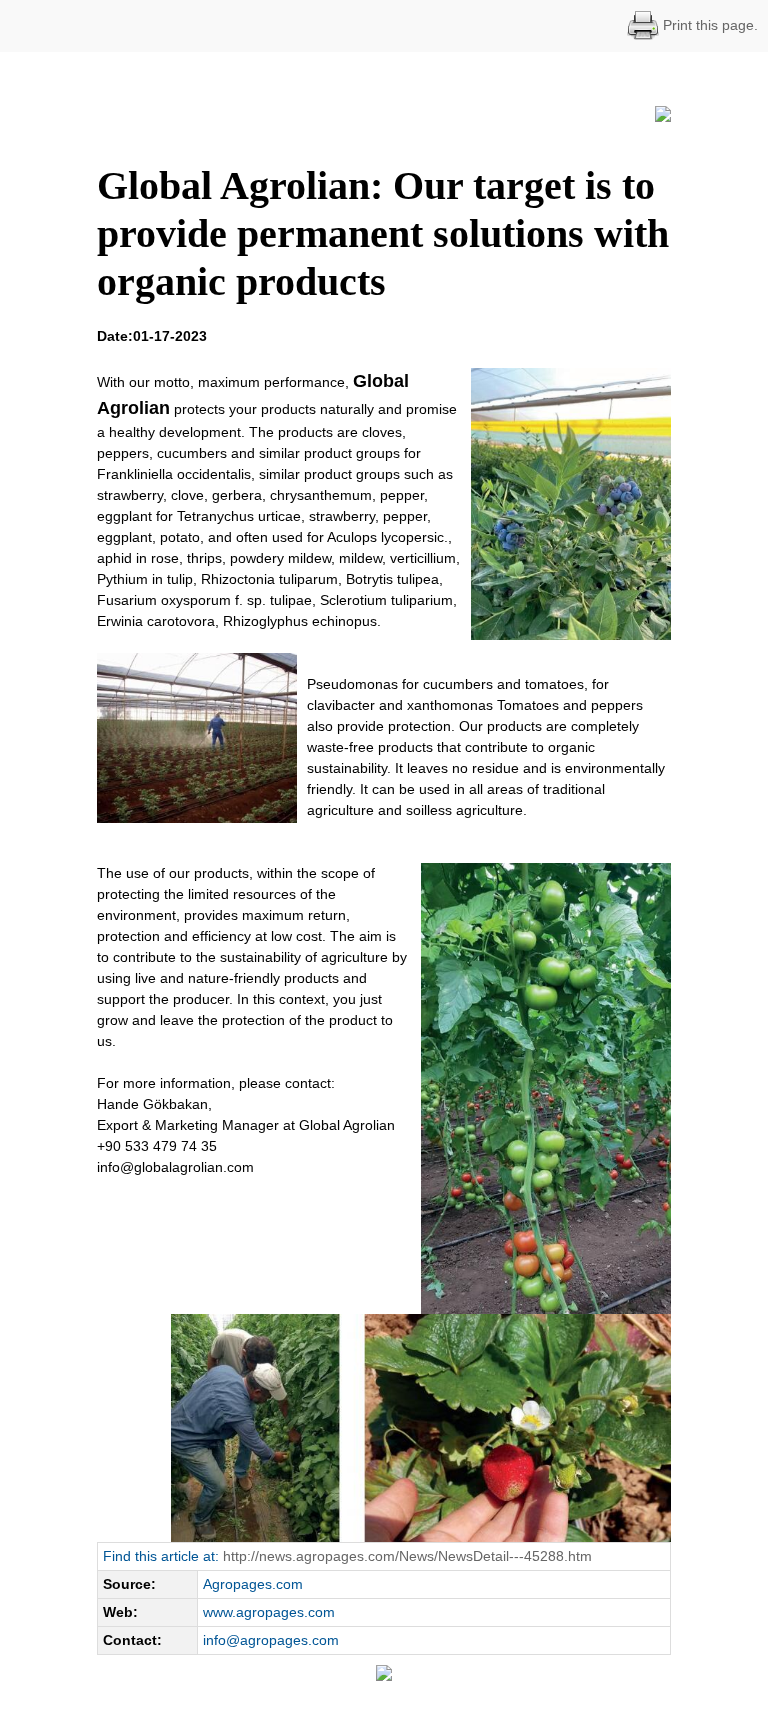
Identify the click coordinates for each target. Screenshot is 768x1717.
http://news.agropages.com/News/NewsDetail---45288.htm (407, 1556)
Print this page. (708, 25)
